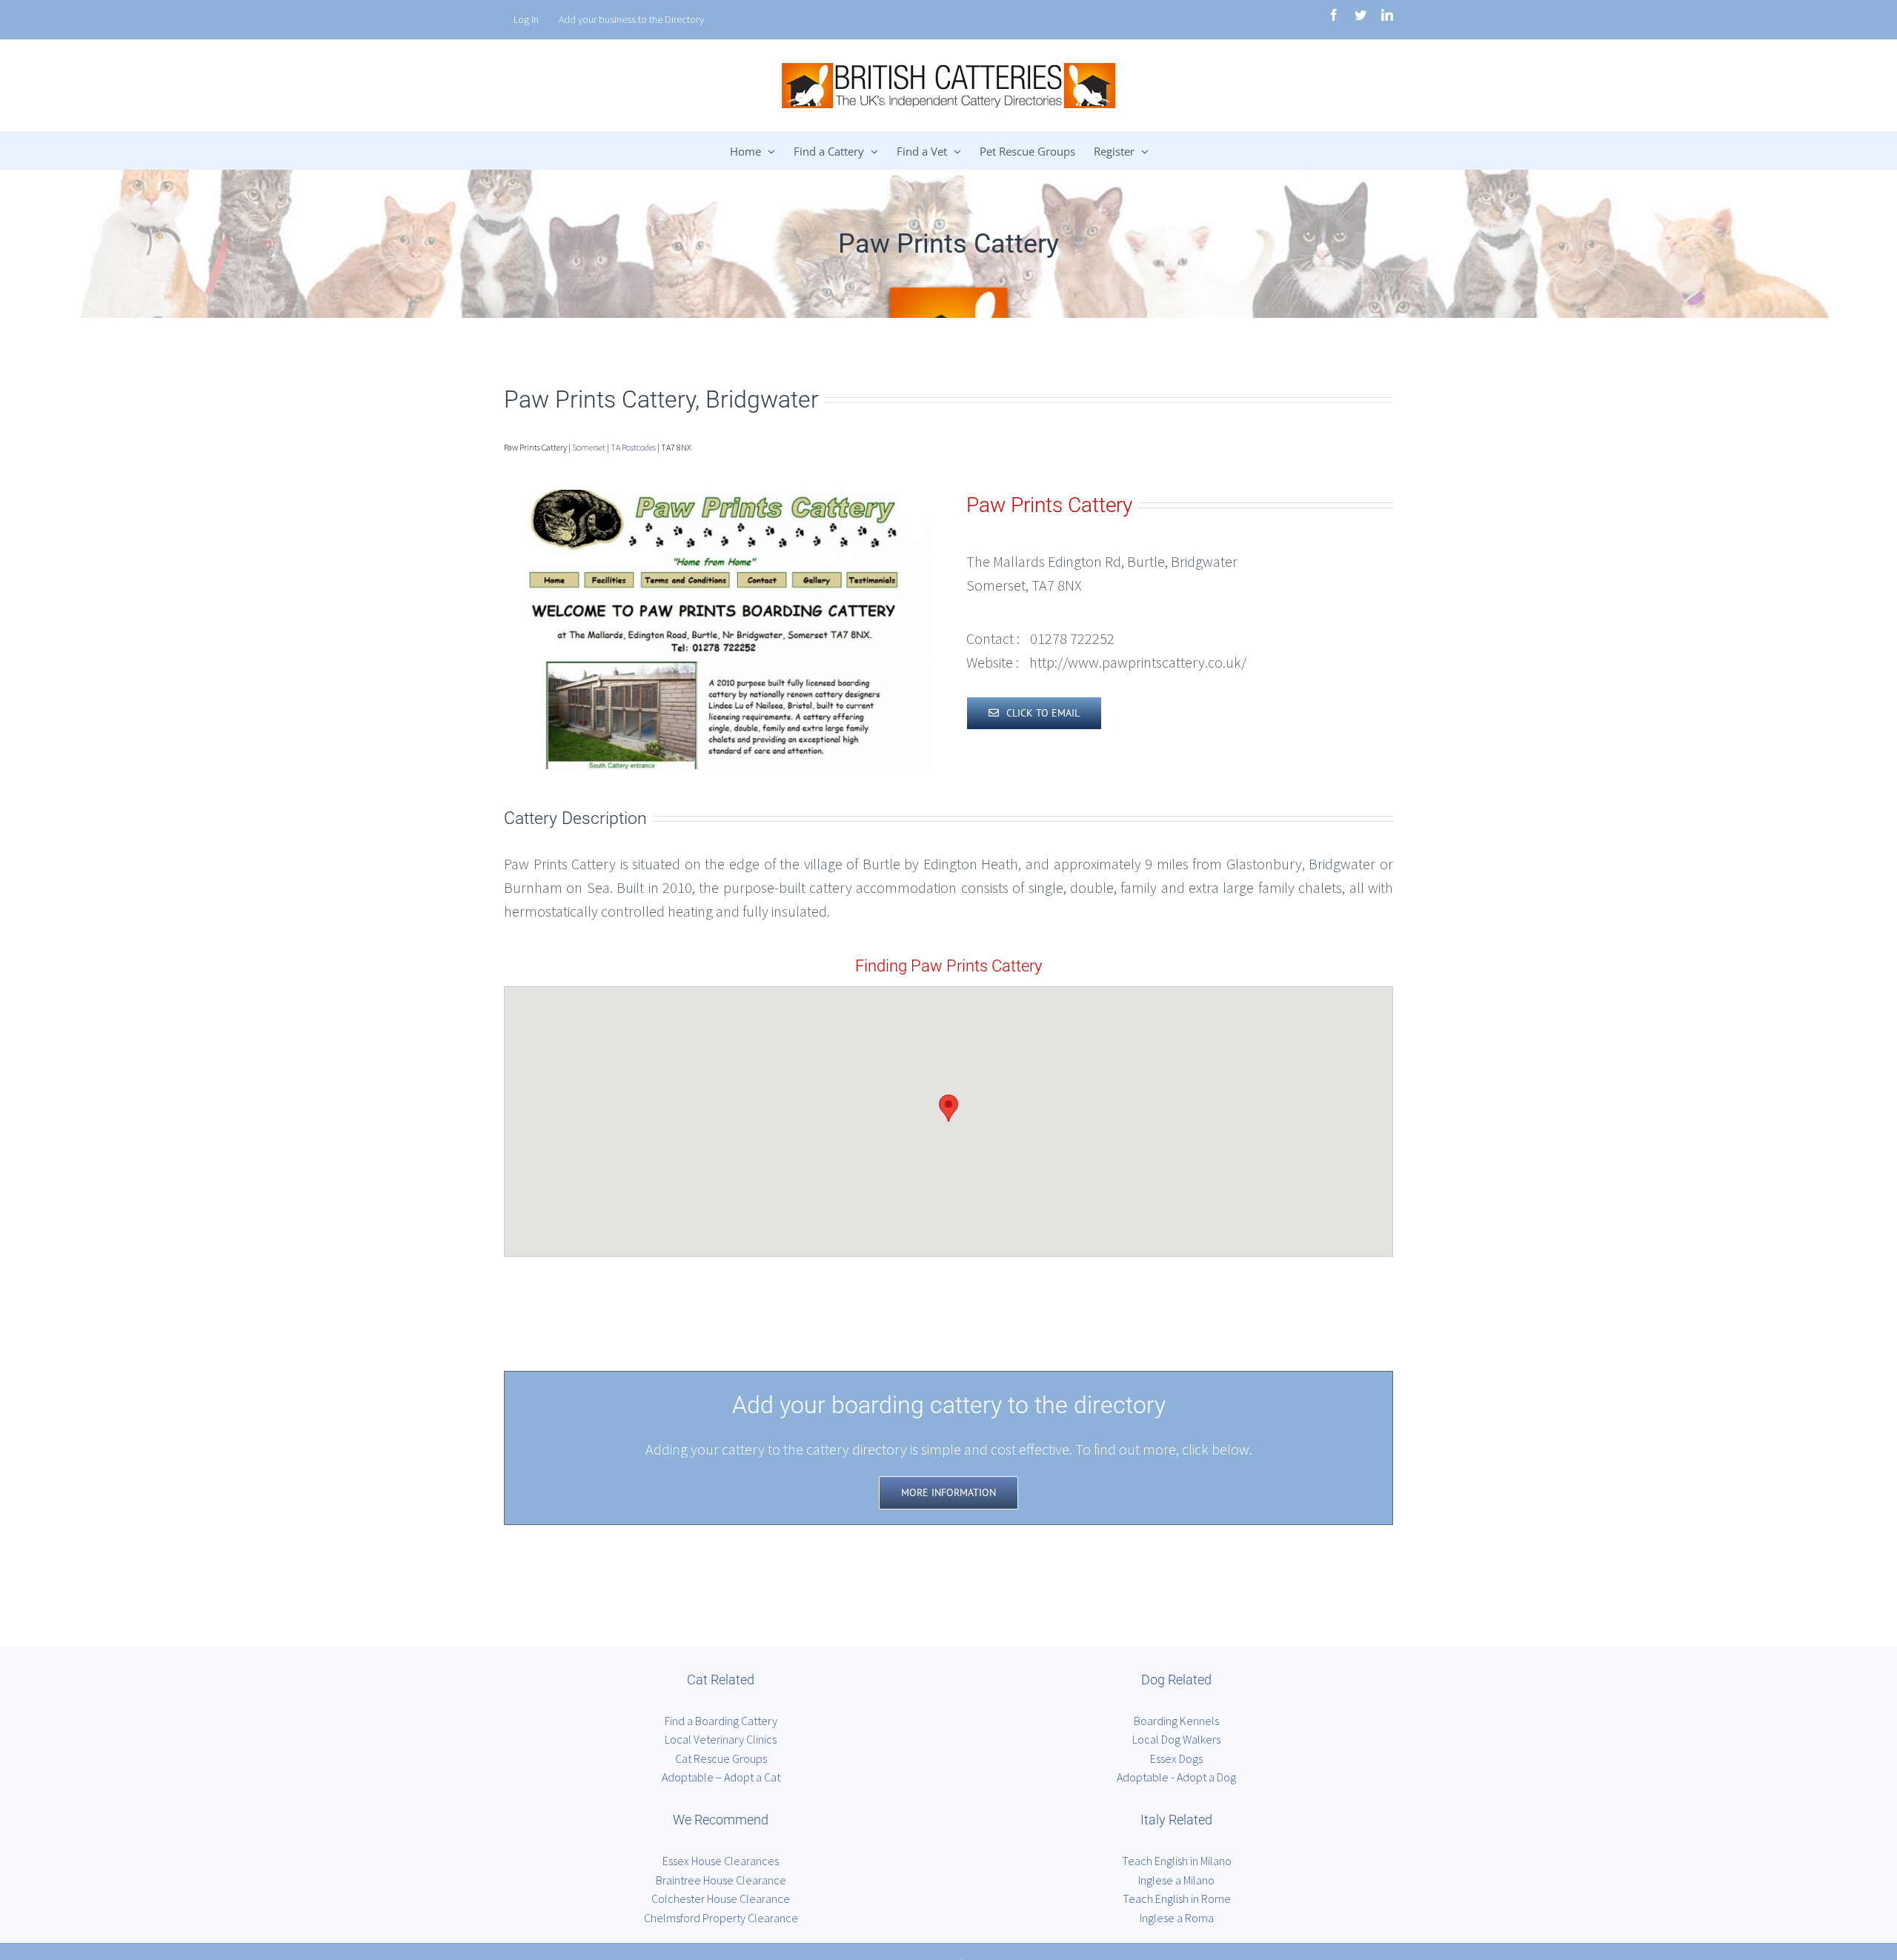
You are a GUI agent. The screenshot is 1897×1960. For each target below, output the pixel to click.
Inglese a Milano (1176, 1880)
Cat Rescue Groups (721, 1758)
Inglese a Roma (1177, 1918)
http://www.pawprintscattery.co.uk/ (1138, 662)
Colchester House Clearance (721, 1898)
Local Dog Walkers (1176, 1739)
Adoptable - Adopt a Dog (1176, 1777)
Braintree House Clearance (721, 1880)
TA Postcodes (633, 447)
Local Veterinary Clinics (721, 1739)
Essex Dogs (1176, 1758)
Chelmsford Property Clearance (721, 1918)
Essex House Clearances (721, 1861)
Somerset (589, 447)
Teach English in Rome (1177, 1898)
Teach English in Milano (1177, 1861)
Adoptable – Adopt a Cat (721, 1777)
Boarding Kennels (1176, 1721)
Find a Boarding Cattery (721, 1721)
